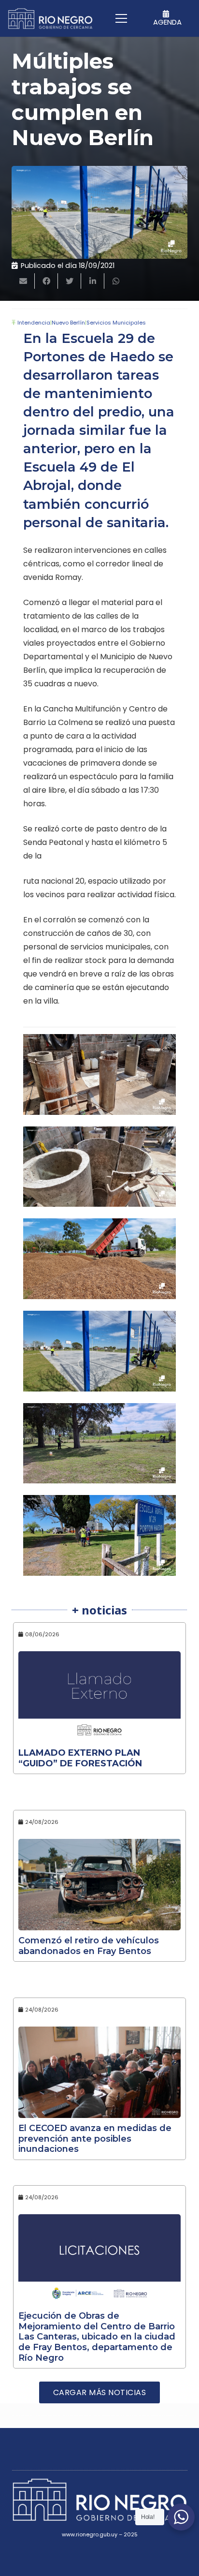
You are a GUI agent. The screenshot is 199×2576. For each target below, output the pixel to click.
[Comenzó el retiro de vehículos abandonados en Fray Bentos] (99, 1885)
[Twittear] (70, 281)
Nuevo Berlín (68, 323)
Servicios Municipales (116, 323)
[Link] (50, 19)
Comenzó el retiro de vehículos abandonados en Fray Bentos (89, 1946)
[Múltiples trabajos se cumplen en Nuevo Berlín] (99, 212)
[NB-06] (99, 1535)
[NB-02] (99, 1074)
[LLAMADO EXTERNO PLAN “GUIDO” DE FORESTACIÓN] (99, 1697)
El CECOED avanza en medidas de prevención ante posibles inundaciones (95, 2139)
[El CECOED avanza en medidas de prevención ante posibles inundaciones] (99, 2072)
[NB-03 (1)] (99, 1259)
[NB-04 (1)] (99, 1351)
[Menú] (121, 18)
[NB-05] (99, 1443)
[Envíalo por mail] (23, 281)
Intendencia (34, 323)
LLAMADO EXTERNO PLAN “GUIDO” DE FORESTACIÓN (80, 1758)
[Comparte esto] (46, 281)
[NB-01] (99, 1167)
